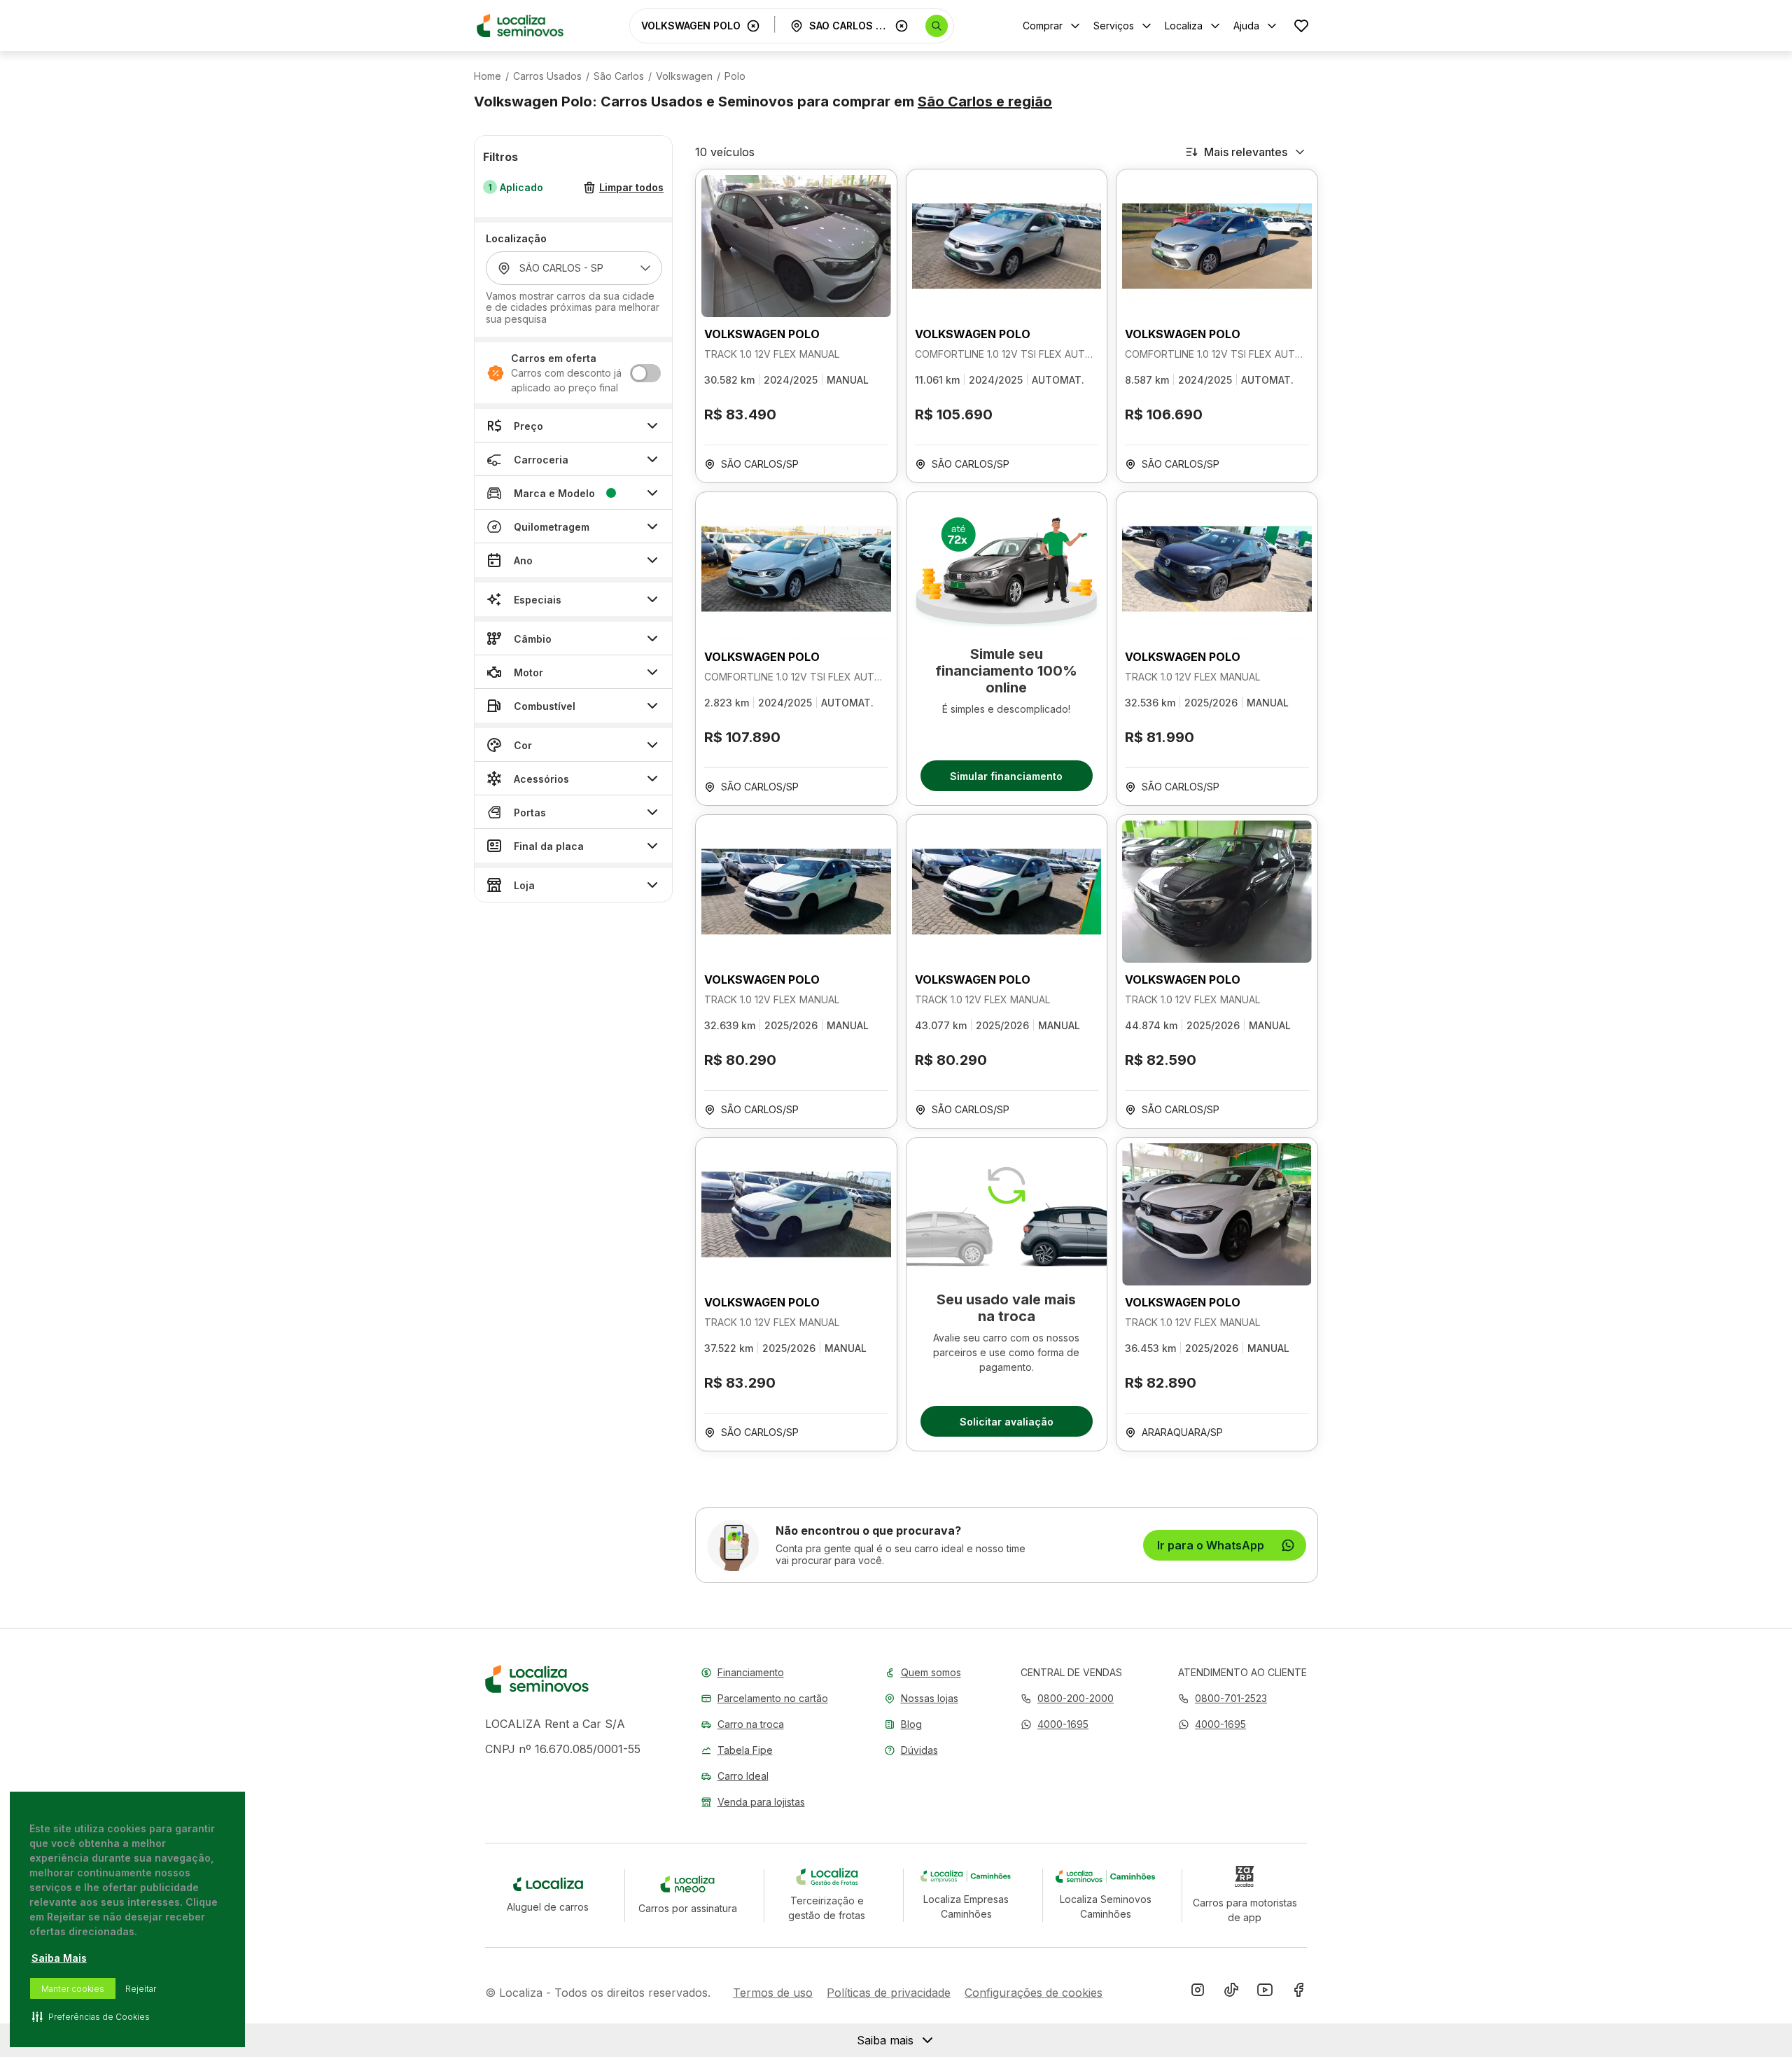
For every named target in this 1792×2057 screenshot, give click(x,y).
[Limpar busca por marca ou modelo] (753, 26)
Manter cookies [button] (73, 1989)
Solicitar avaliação (1007, 1422)
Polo (735, 76)
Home (488, 76)
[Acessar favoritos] (1301, 26)
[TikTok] (1231, 1993)
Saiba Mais (59, 1958)
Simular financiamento (1006, 776)
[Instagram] (1198, 1993)
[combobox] (691, 26)
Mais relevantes (1246, 152)
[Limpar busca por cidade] (902, 26)
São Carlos (619, 76)
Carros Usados (547, 76)
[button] (1055, 1724)
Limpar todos (631, 188)
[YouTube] (1265, 1993)
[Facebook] (1298, 1993)
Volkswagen (684, 76)
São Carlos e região (985, 102)
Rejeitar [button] (141, 1989)
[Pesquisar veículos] (937, 26)
